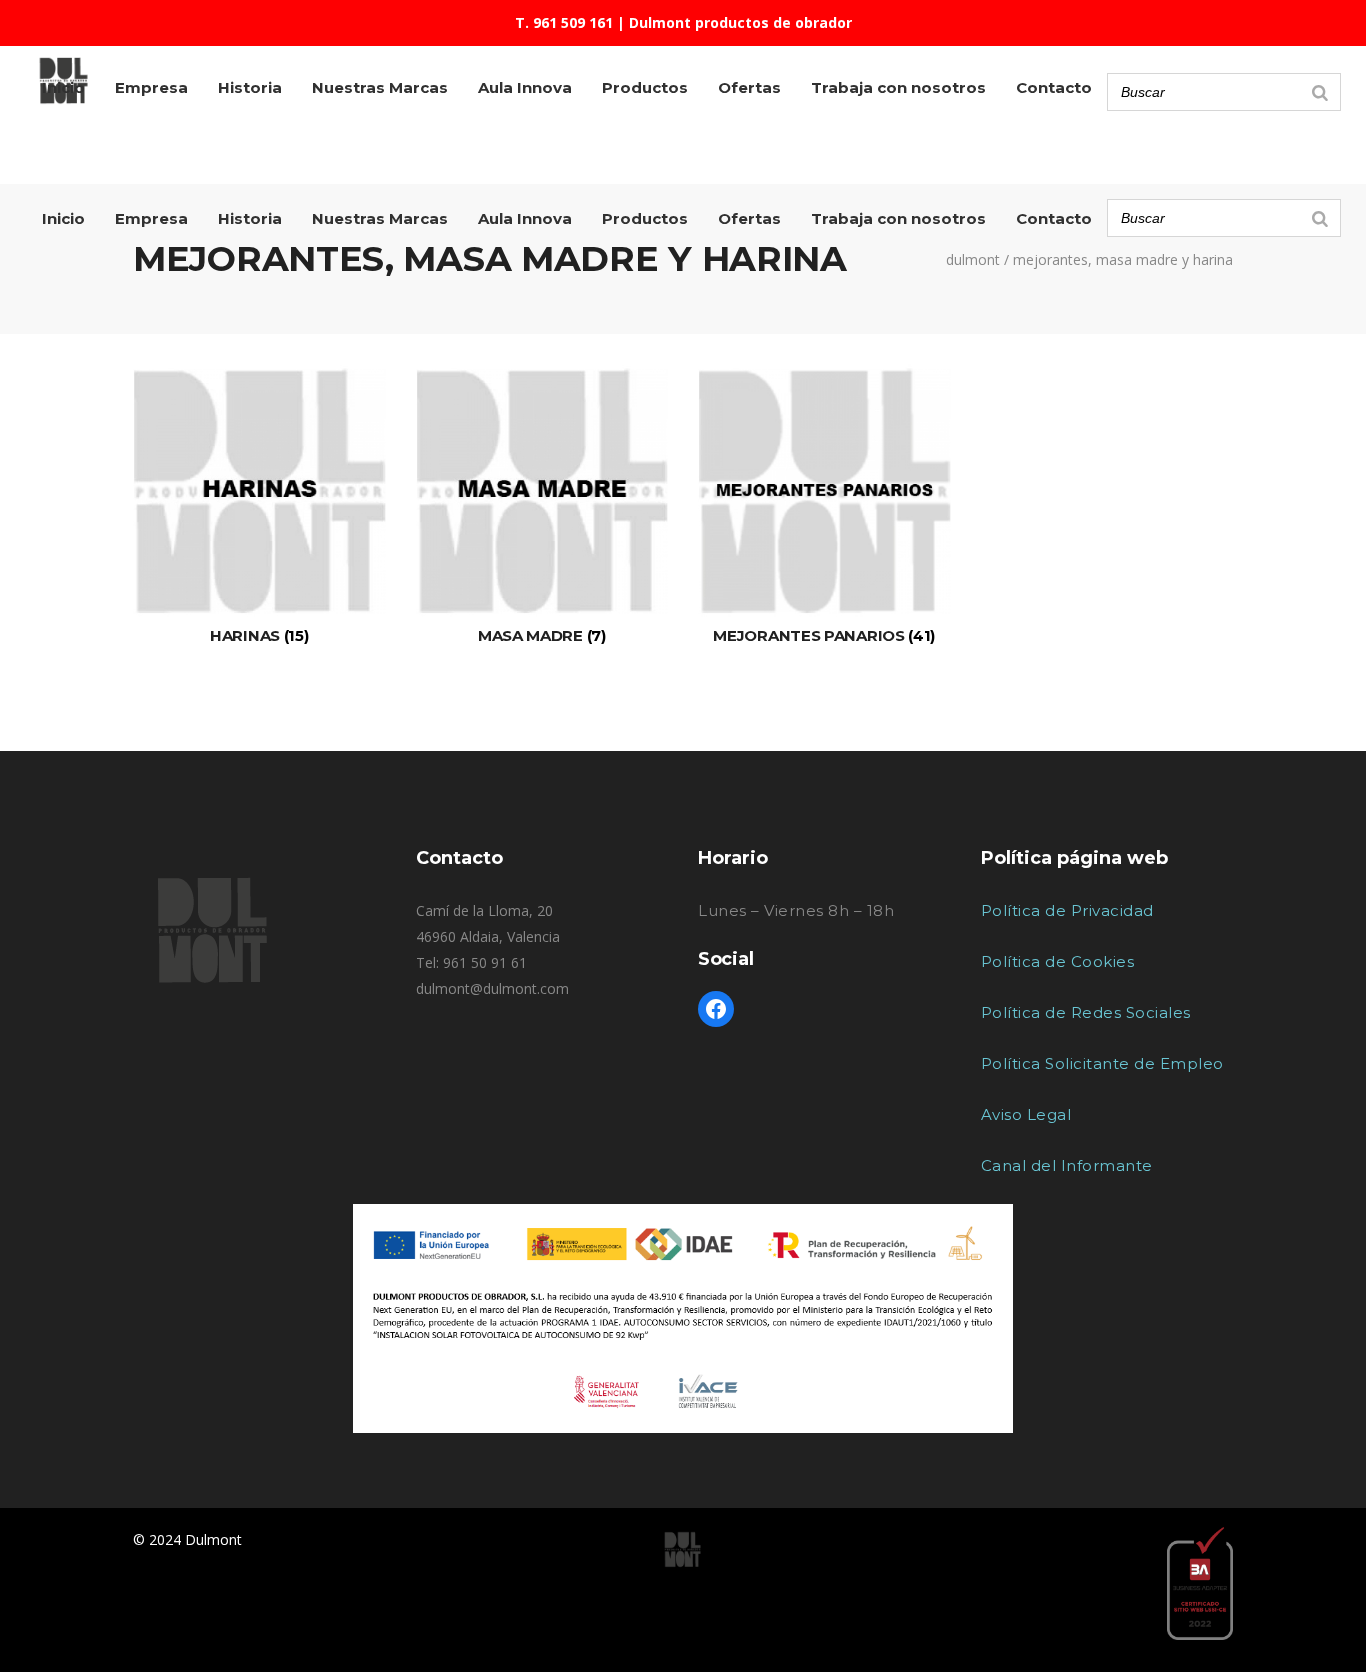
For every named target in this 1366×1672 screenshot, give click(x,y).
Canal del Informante (1067, 1165)
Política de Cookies (1058, 961)
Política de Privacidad (1067, 910)
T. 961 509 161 (564, 22)
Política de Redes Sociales (1086, 1012)
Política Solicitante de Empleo (1102, 1063)
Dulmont (973, 260)
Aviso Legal (1026, 1114)
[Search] (1320, 218)
